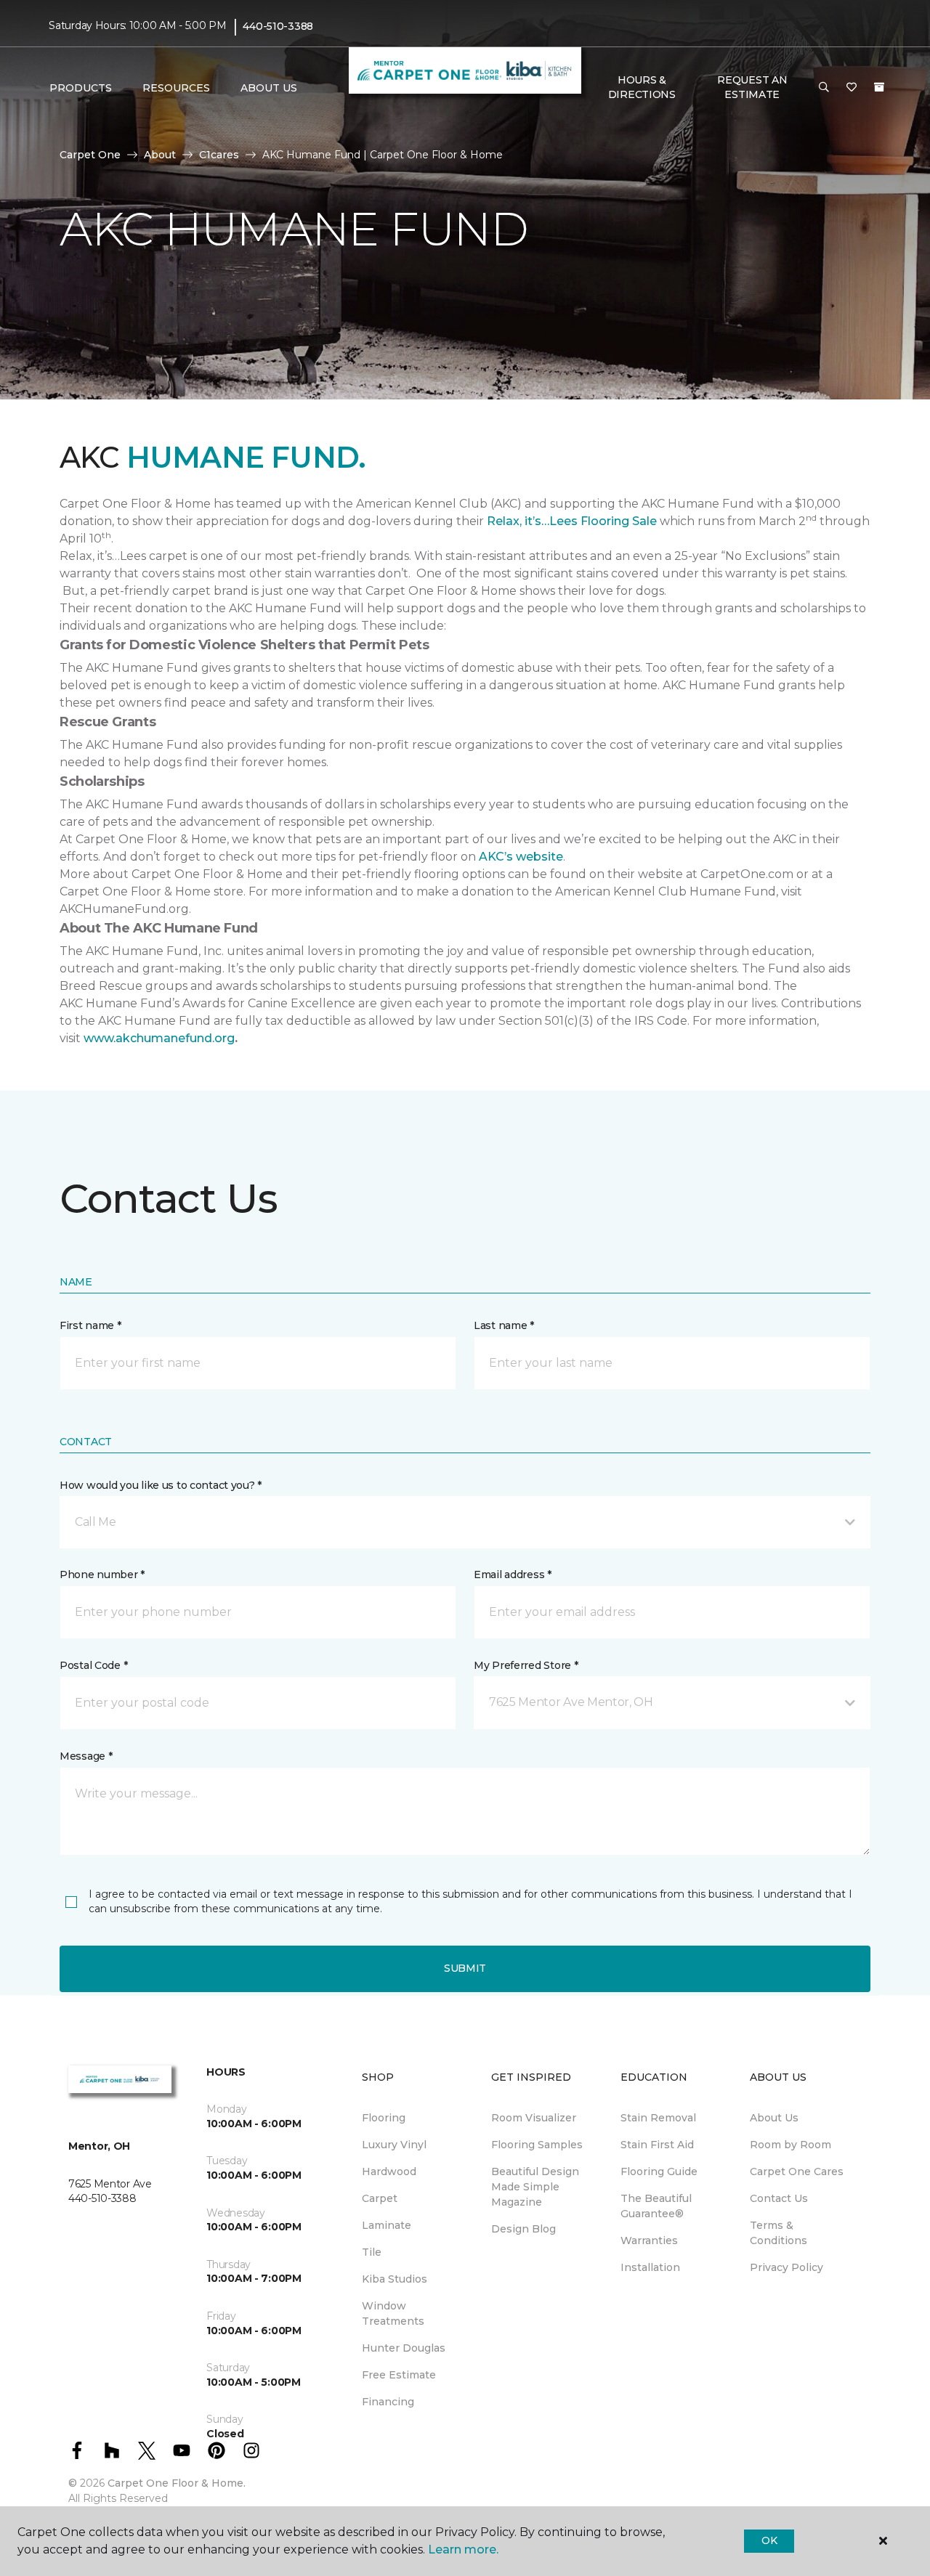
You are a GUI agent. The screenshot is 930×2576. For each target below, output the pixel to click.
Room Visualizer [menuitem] (534, 2118)
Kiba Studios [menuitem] (395, 2279)
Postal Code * (93, 1665)
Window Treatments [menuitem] (393, 2313)
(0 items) (879, 87)
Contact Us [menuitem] (779, 2198)
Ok (769, 2540)
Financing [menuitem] (388, 2402)
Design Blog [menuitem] (523, 2229)
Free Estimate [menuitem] (399, 2375)
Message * (86, 1756)
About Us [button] (269, 88)
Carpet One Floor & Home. (177, 2483)
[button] (824, 88)
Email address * (513, 1575)
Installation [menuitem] (650, 2267)
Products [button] (81, 88)
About (160, 155)
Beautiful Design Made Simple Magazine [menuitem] (535, 2187)
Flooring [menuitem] (384, 2118)
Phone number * (102, 1575)
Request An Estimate (752, 87)
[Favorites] (852, 88)
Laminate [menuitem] (387, 2225)
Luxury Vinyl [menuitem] (394, 2145)
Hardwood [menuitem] (389, 2171)
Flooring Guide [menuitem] (659, 2171)
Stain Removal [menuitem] (658, 2118)
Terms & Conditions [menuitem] (779, 2233)
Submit (465, 1968)
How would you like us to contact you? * (161, 1485)
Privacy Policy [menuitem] (787, 2267)
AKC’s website (521, 857)
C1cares (219, 155)
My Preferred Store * (526, 1665)
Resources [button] (176, 88)
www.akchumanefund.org (159, 1038)
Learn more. (463, 2549)
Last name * (504, 1325)
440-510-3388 (278, 26)
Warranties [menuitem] (649, 2240)
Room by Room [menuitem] (790, 2145)
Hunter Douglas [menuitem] (404, 2348)
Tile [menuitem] (372, 2252)
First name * (90, 1325)
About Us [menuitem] (774, 2118)
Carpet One (90, 155)
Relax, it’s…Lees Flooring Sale (572, 521)
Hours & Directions (642, 87)
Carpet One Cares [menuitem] (797, 2171)
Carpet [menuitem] (380, 2198)
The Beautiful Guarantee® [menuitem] (656, 2206)
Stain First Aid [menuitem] (657, 2145)
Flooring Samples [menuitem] (537, 2145)
